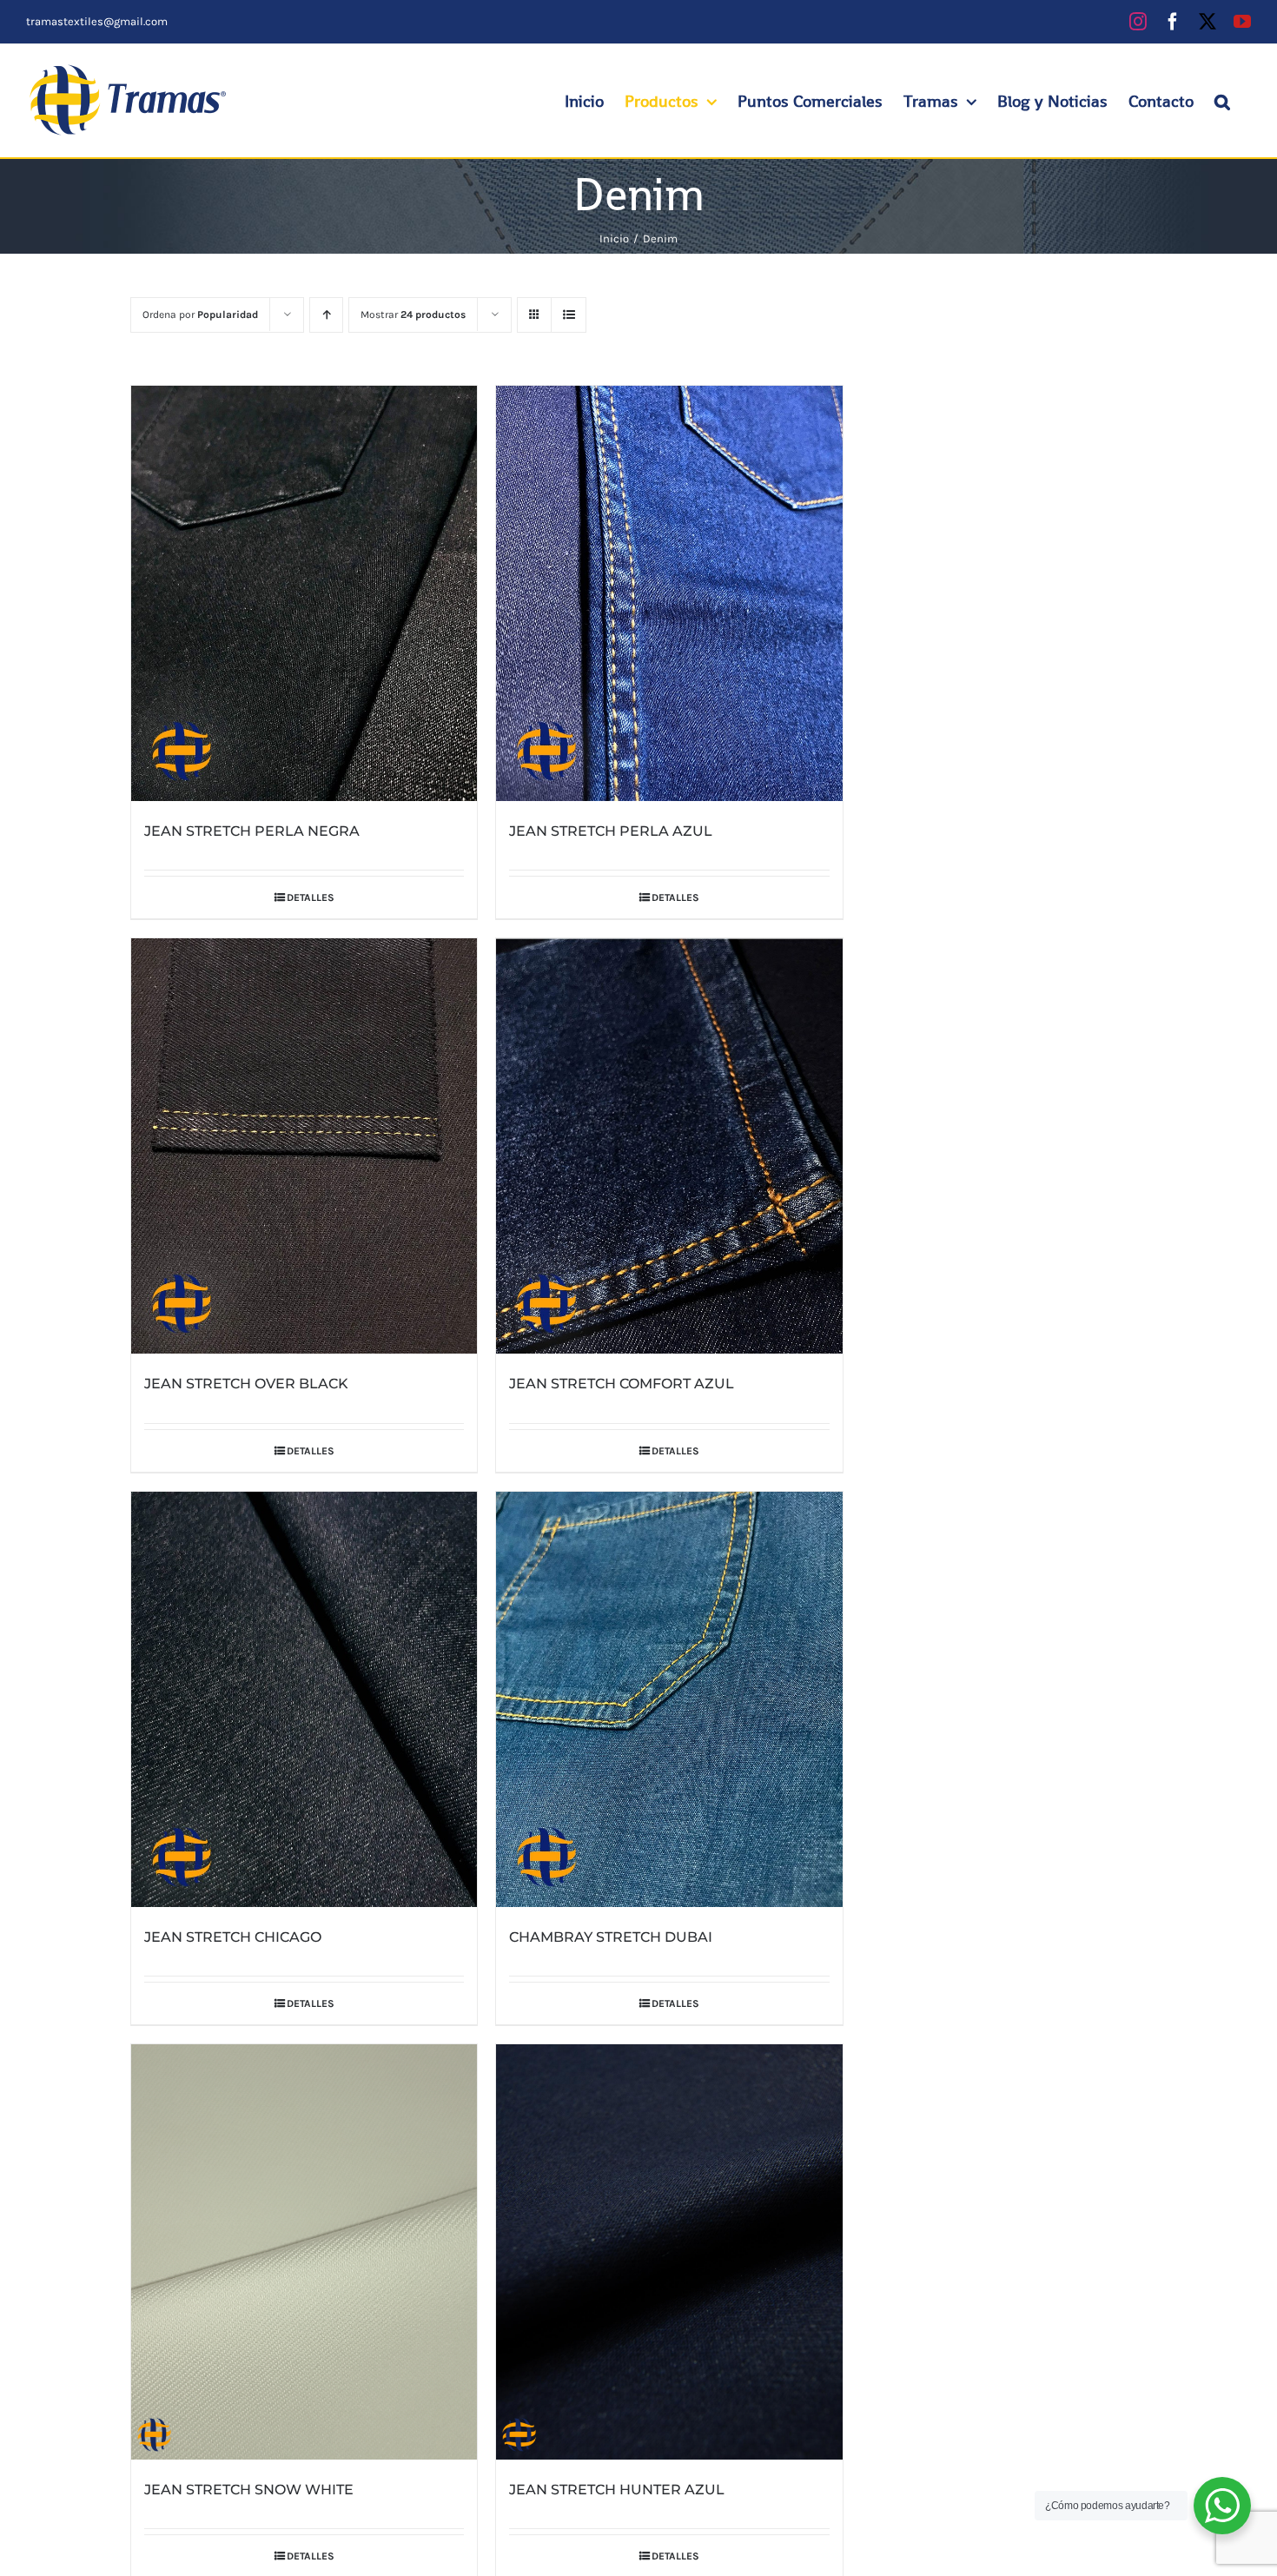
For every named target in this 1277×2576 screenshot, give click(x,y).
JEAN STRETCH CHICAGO (233, 1937)
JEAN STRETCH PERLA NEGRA (252, 831)
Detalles (311, 897)
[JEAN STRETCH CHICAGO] (304, 1699)
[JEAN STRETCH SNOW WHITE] (304, 2252)
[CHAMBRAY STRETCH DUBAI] (669, 1699)
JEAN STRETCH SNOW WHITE (249, 2490)
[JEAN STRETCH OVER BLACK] (304, 1146)
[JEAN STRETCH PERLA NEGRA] (304, 593)
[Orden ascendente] (326, 315)
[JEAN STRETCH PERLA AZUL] (669, 593)
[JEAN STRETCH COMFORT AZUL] (669, 1146)
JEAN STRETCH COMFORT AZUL (622, 1384)
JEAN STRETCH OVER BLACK (246, 1384)
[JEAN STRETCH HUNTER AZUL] (669, 2252)
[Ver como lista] (569, 315)
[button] (1222, 101)
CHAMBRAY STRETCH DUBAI (611, 1937)
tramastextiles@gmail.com (97, 21)
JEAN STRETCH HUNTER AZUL (617, 2490)
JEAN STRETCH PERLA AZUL (611, 831)
